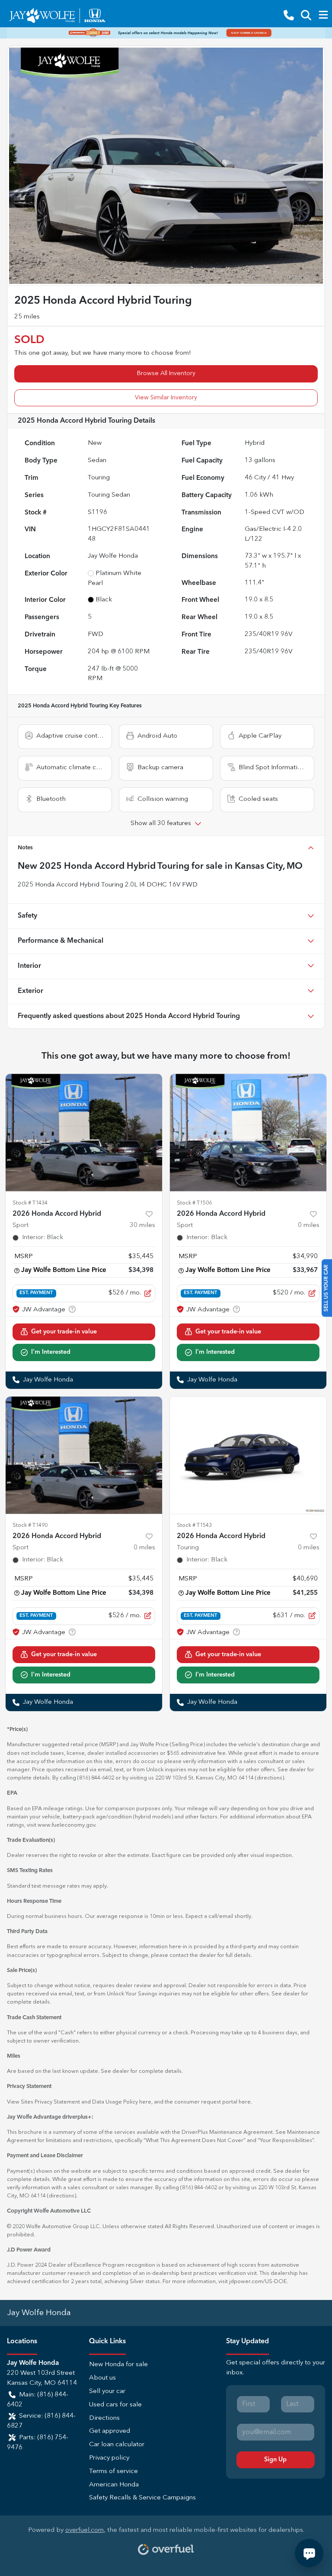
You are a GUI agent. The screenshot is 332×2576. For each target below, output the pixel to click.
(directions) (270, 1778)
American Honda (114, 2485)
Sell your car (107, 2391)
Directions (104, 2418)
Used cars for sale (115, 2405)
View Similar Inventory (166, 398)
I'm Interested (51, 1352)
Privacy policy (109, 2458)
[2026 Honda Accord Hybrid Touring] (248, 1455)
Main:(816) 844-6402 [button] (38, 2400)
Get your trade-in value (64, 1332)
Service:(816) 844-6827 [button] (41, 2421)
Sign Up (275, 2460)
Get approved (110, 2431)
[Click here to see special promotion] (166, 33)
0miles (309, 1225)
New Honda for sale (118, 2365)
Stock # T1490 (30, 1525)
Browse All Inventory (166, 373)
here (145, 2102)
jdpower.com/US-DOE (258, 2282)
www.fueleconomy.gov (66, 1825)
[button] (289, 15)
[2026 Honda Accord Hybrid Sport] (84, 1133)
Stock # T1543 (194, 1525)
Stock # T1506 (194, 1203)
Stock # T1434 (30, 1203)
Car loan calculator (117, 2445)
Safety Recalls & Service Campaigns (142, 2498)
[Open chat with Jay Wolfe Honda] (309, 2553)
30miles (142, 1225)
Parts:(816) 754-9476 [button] (38, 2443)
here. (245, 2102)
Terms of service (113, 2472)
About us (102, 2378)
